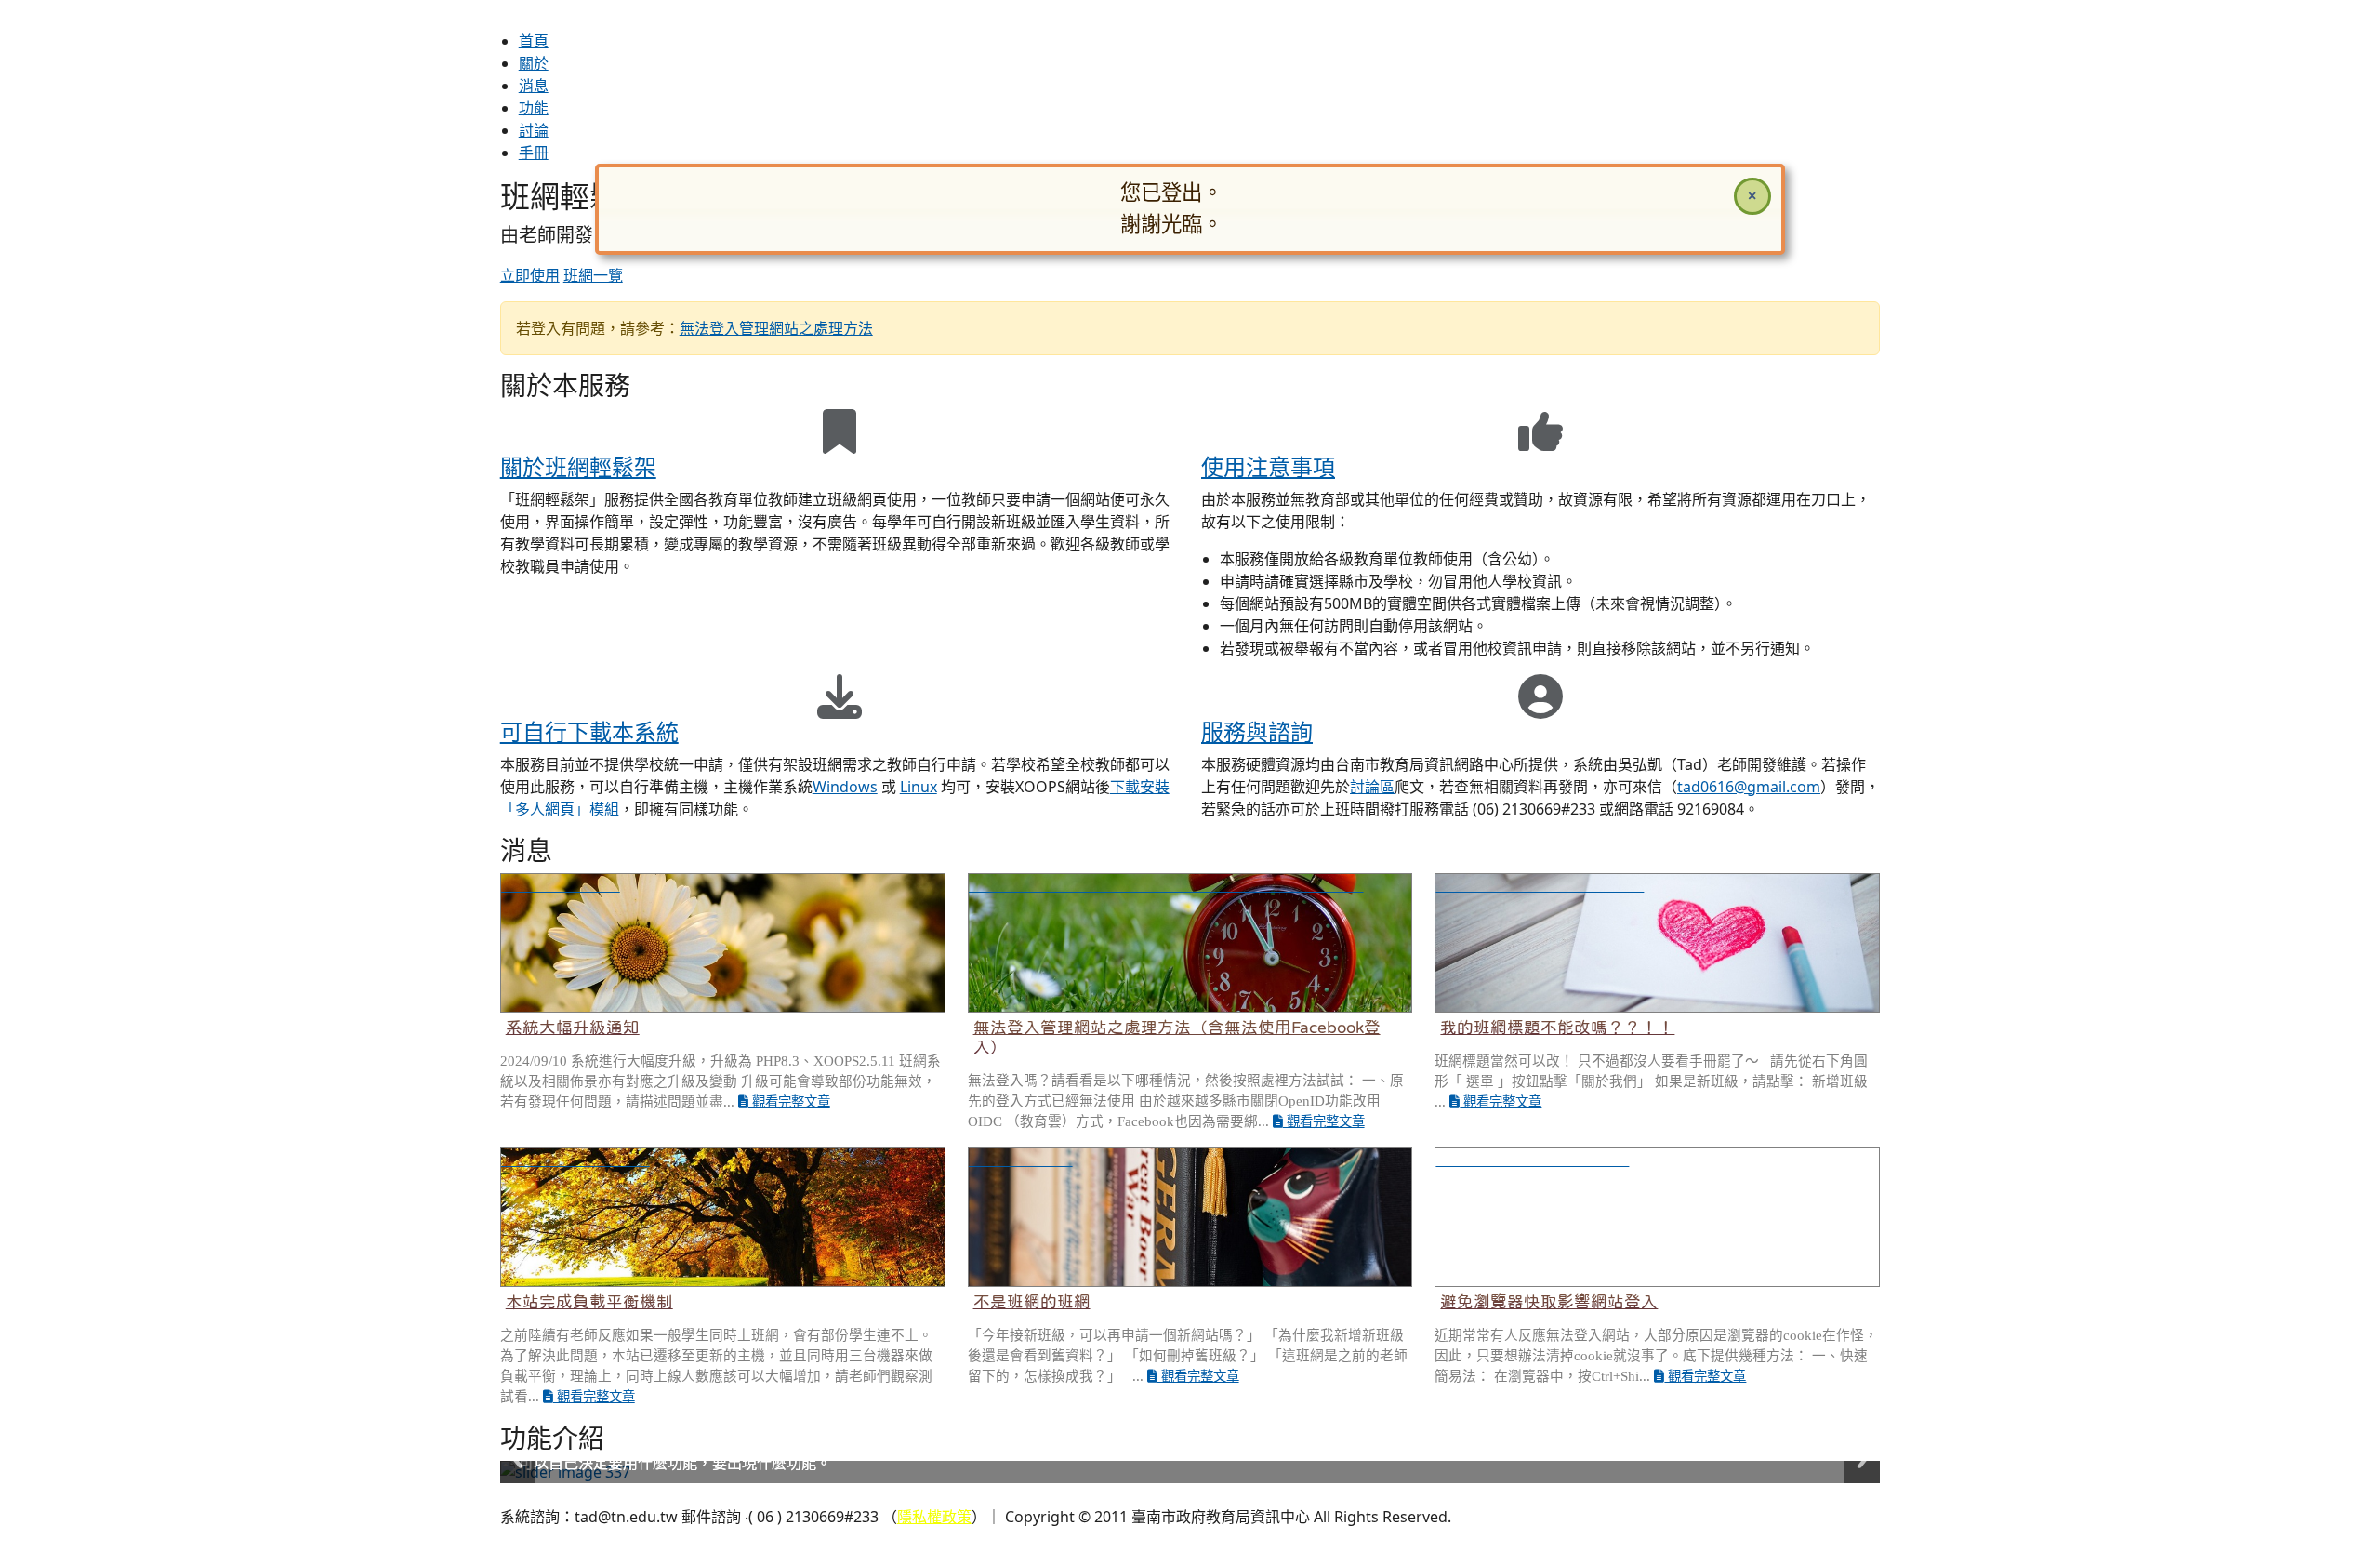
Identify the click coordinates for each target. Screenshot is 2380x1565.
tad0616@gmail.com (1749, 787)
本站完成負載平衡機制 (589, 1302)
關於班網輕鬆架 (578, 466)
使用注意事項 (1268, 466)
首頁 (534, 41)
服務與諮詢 (1257, 731)
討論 (534, 130)
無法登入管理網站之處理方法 (776, 328)
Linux (919, 787)
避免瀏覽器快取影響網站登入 (1549, 1302)
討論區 (1372, 787)
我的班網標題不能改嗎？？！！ (1557, 1028)
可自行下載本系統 (589, 731)
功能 (534, 108)
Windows (845, 787)
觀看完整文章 (789, 1102)
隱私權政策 (934, 1517)
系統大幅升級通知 (573, 1028)
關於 (534, 63)
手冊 (534, 153)
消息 (534, 86)
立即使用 (530, 275)
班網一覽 (593, 275)
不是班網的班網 (1032, 1302)
